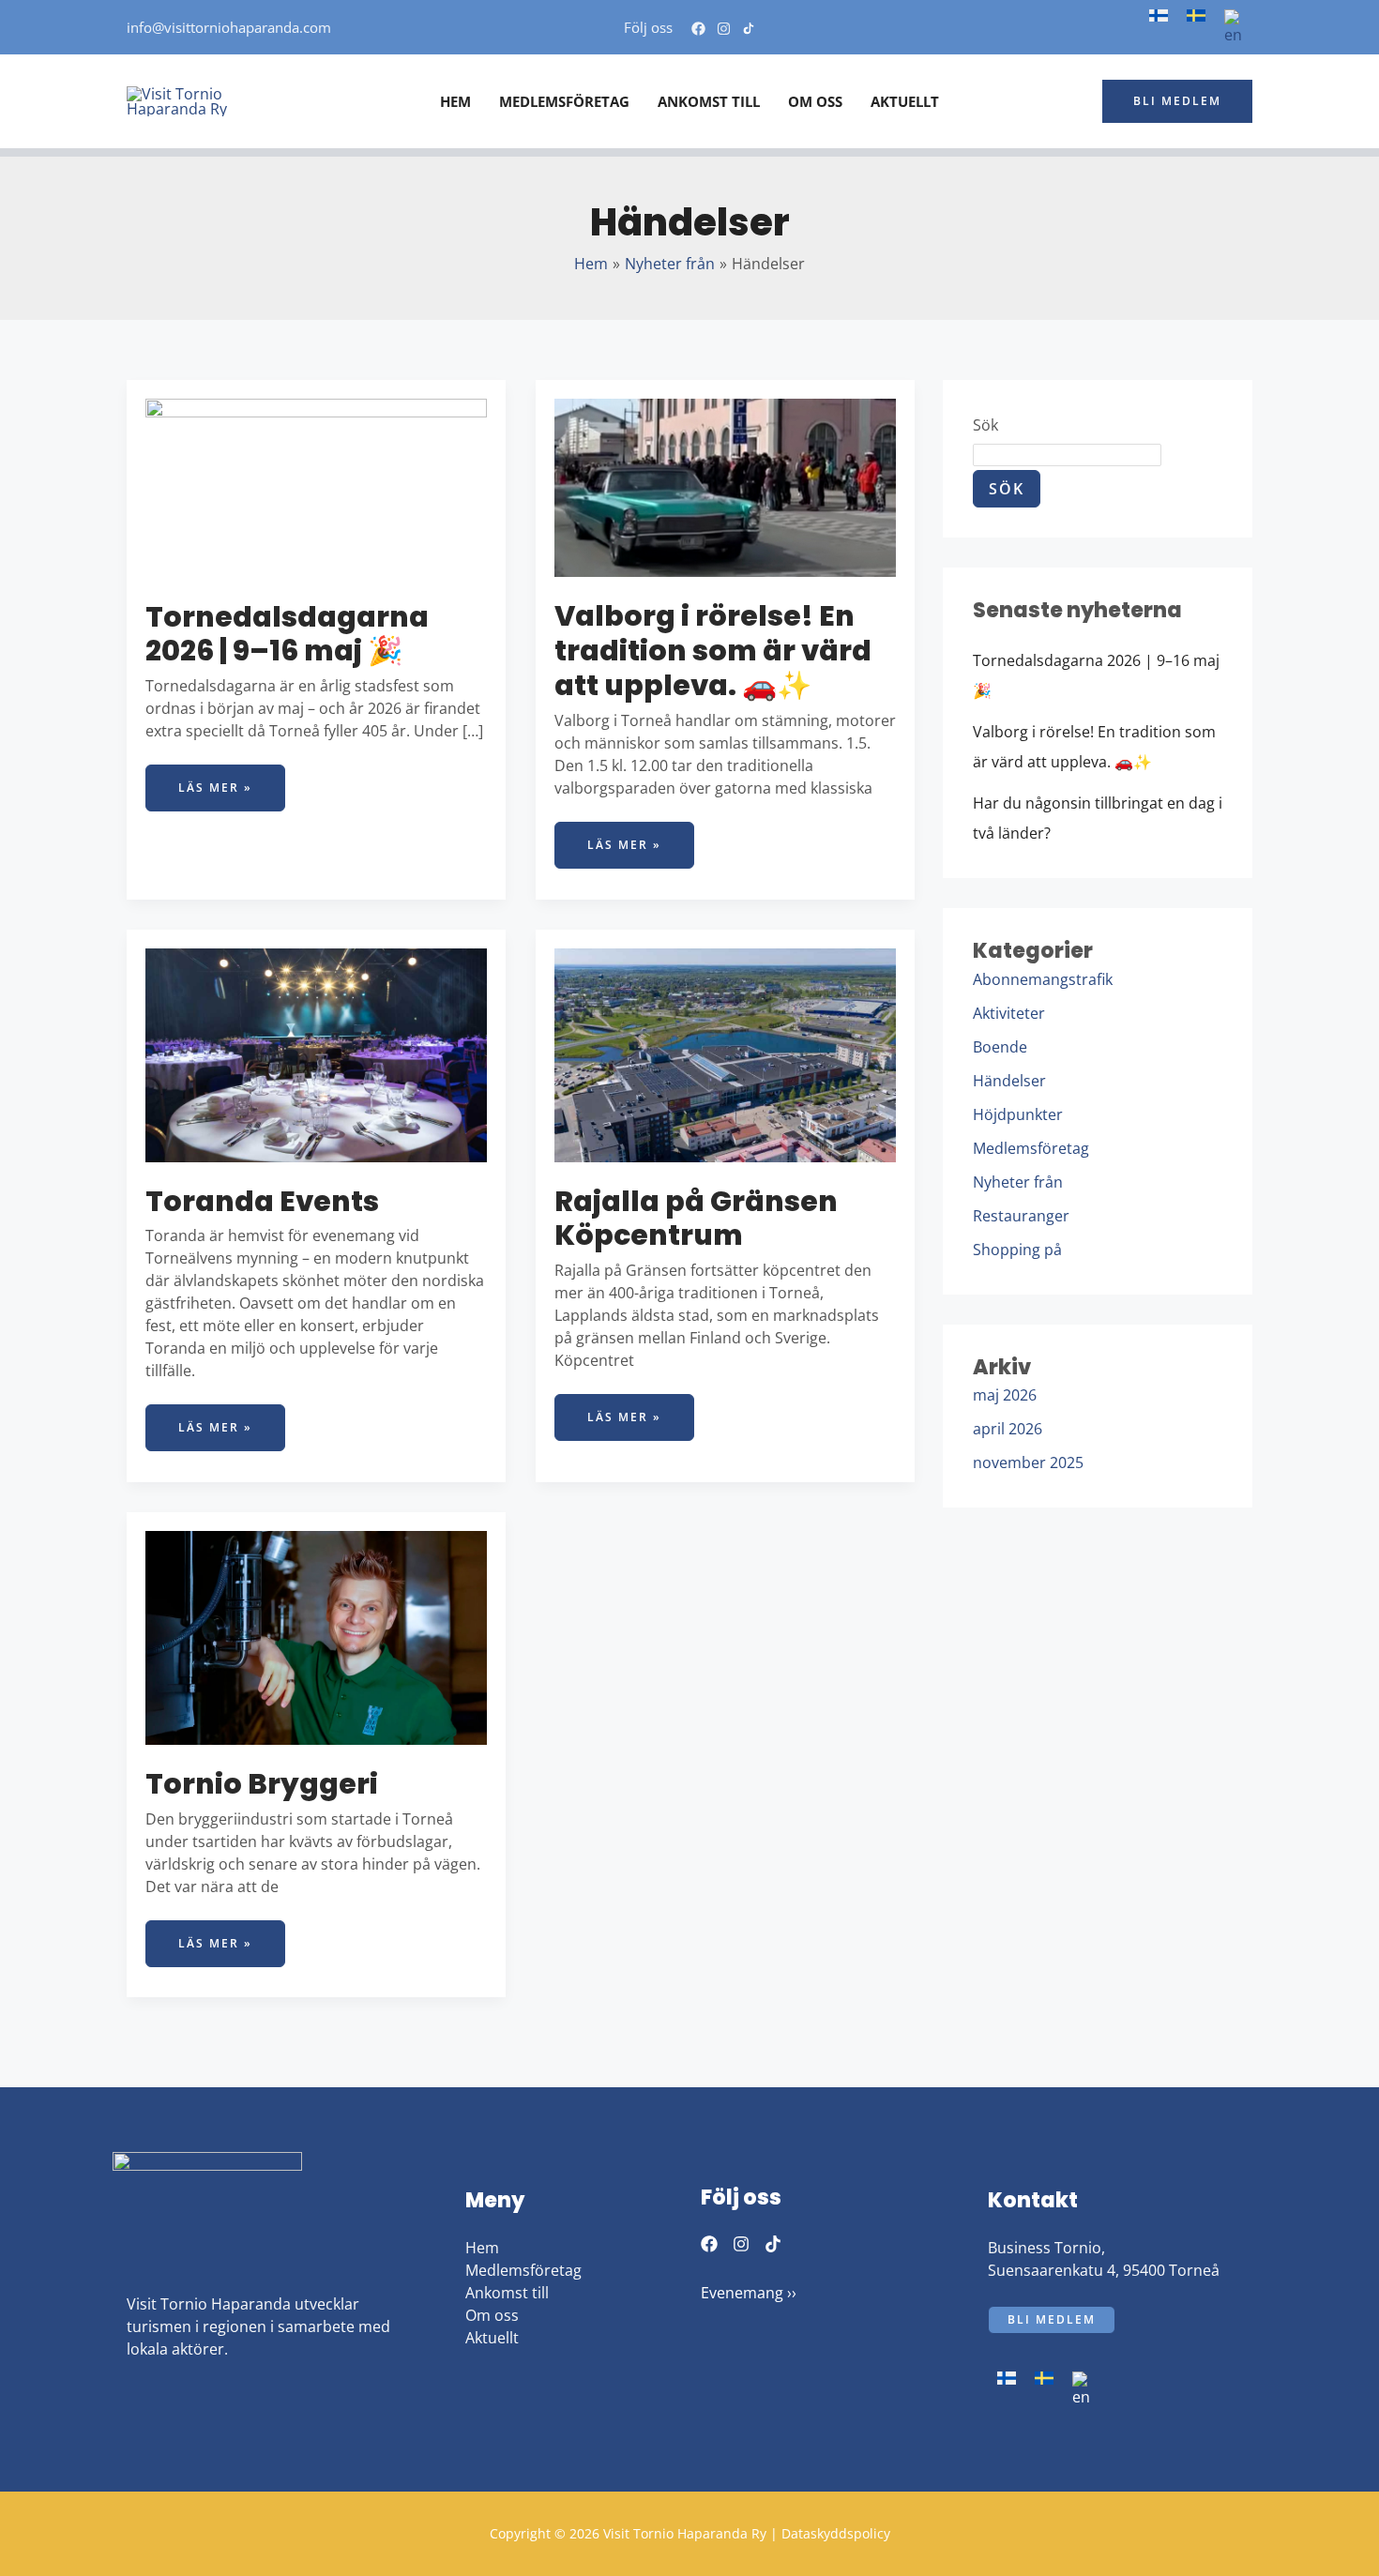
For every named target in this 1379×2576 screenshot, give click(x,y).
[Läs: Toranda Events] (316, 1053)
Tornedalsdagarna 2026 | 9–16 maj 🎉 (287, 634)
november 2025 (1028, 1462)
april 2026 (1008, 1429)
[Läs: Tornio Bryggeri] (316, 1636)
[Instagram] (724, 29)
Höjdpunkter (1018, 1114)
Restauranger (1021, 1216)
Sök (985, 425)
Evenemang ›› (749, 2293)
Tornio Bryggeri (262, 1784)
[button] (1177, 101)
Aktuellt (492, 2338)
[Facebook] (698, 29)
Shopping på (1017, 1250)
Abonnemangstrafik (1043, 979)
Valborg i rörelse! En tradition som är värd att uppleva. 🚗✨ (713, 651)
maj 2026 (1005, 1395)
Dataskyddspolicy (836, 2533)
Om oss (492, 2315)
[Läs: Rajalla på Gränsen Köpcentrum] (725, 1053)
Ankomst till (507, 2293)
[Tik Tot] (773, 2244)
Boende (1000, 1047)
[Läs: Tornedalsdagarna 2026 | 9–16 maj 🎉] (316, 487)
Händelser (1009, 1081)
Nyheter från (1018, 1182)
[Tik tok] (749, 29)
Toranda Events (262, 1201)
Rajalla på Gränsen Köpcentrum (696, 1219)
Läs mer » (231, 780)
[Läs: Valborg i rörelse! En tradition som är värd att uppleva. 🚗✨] (725, 487)
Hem (482, 2248)
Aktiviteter (1009, 1013)
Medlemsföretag (1031, 1148)
